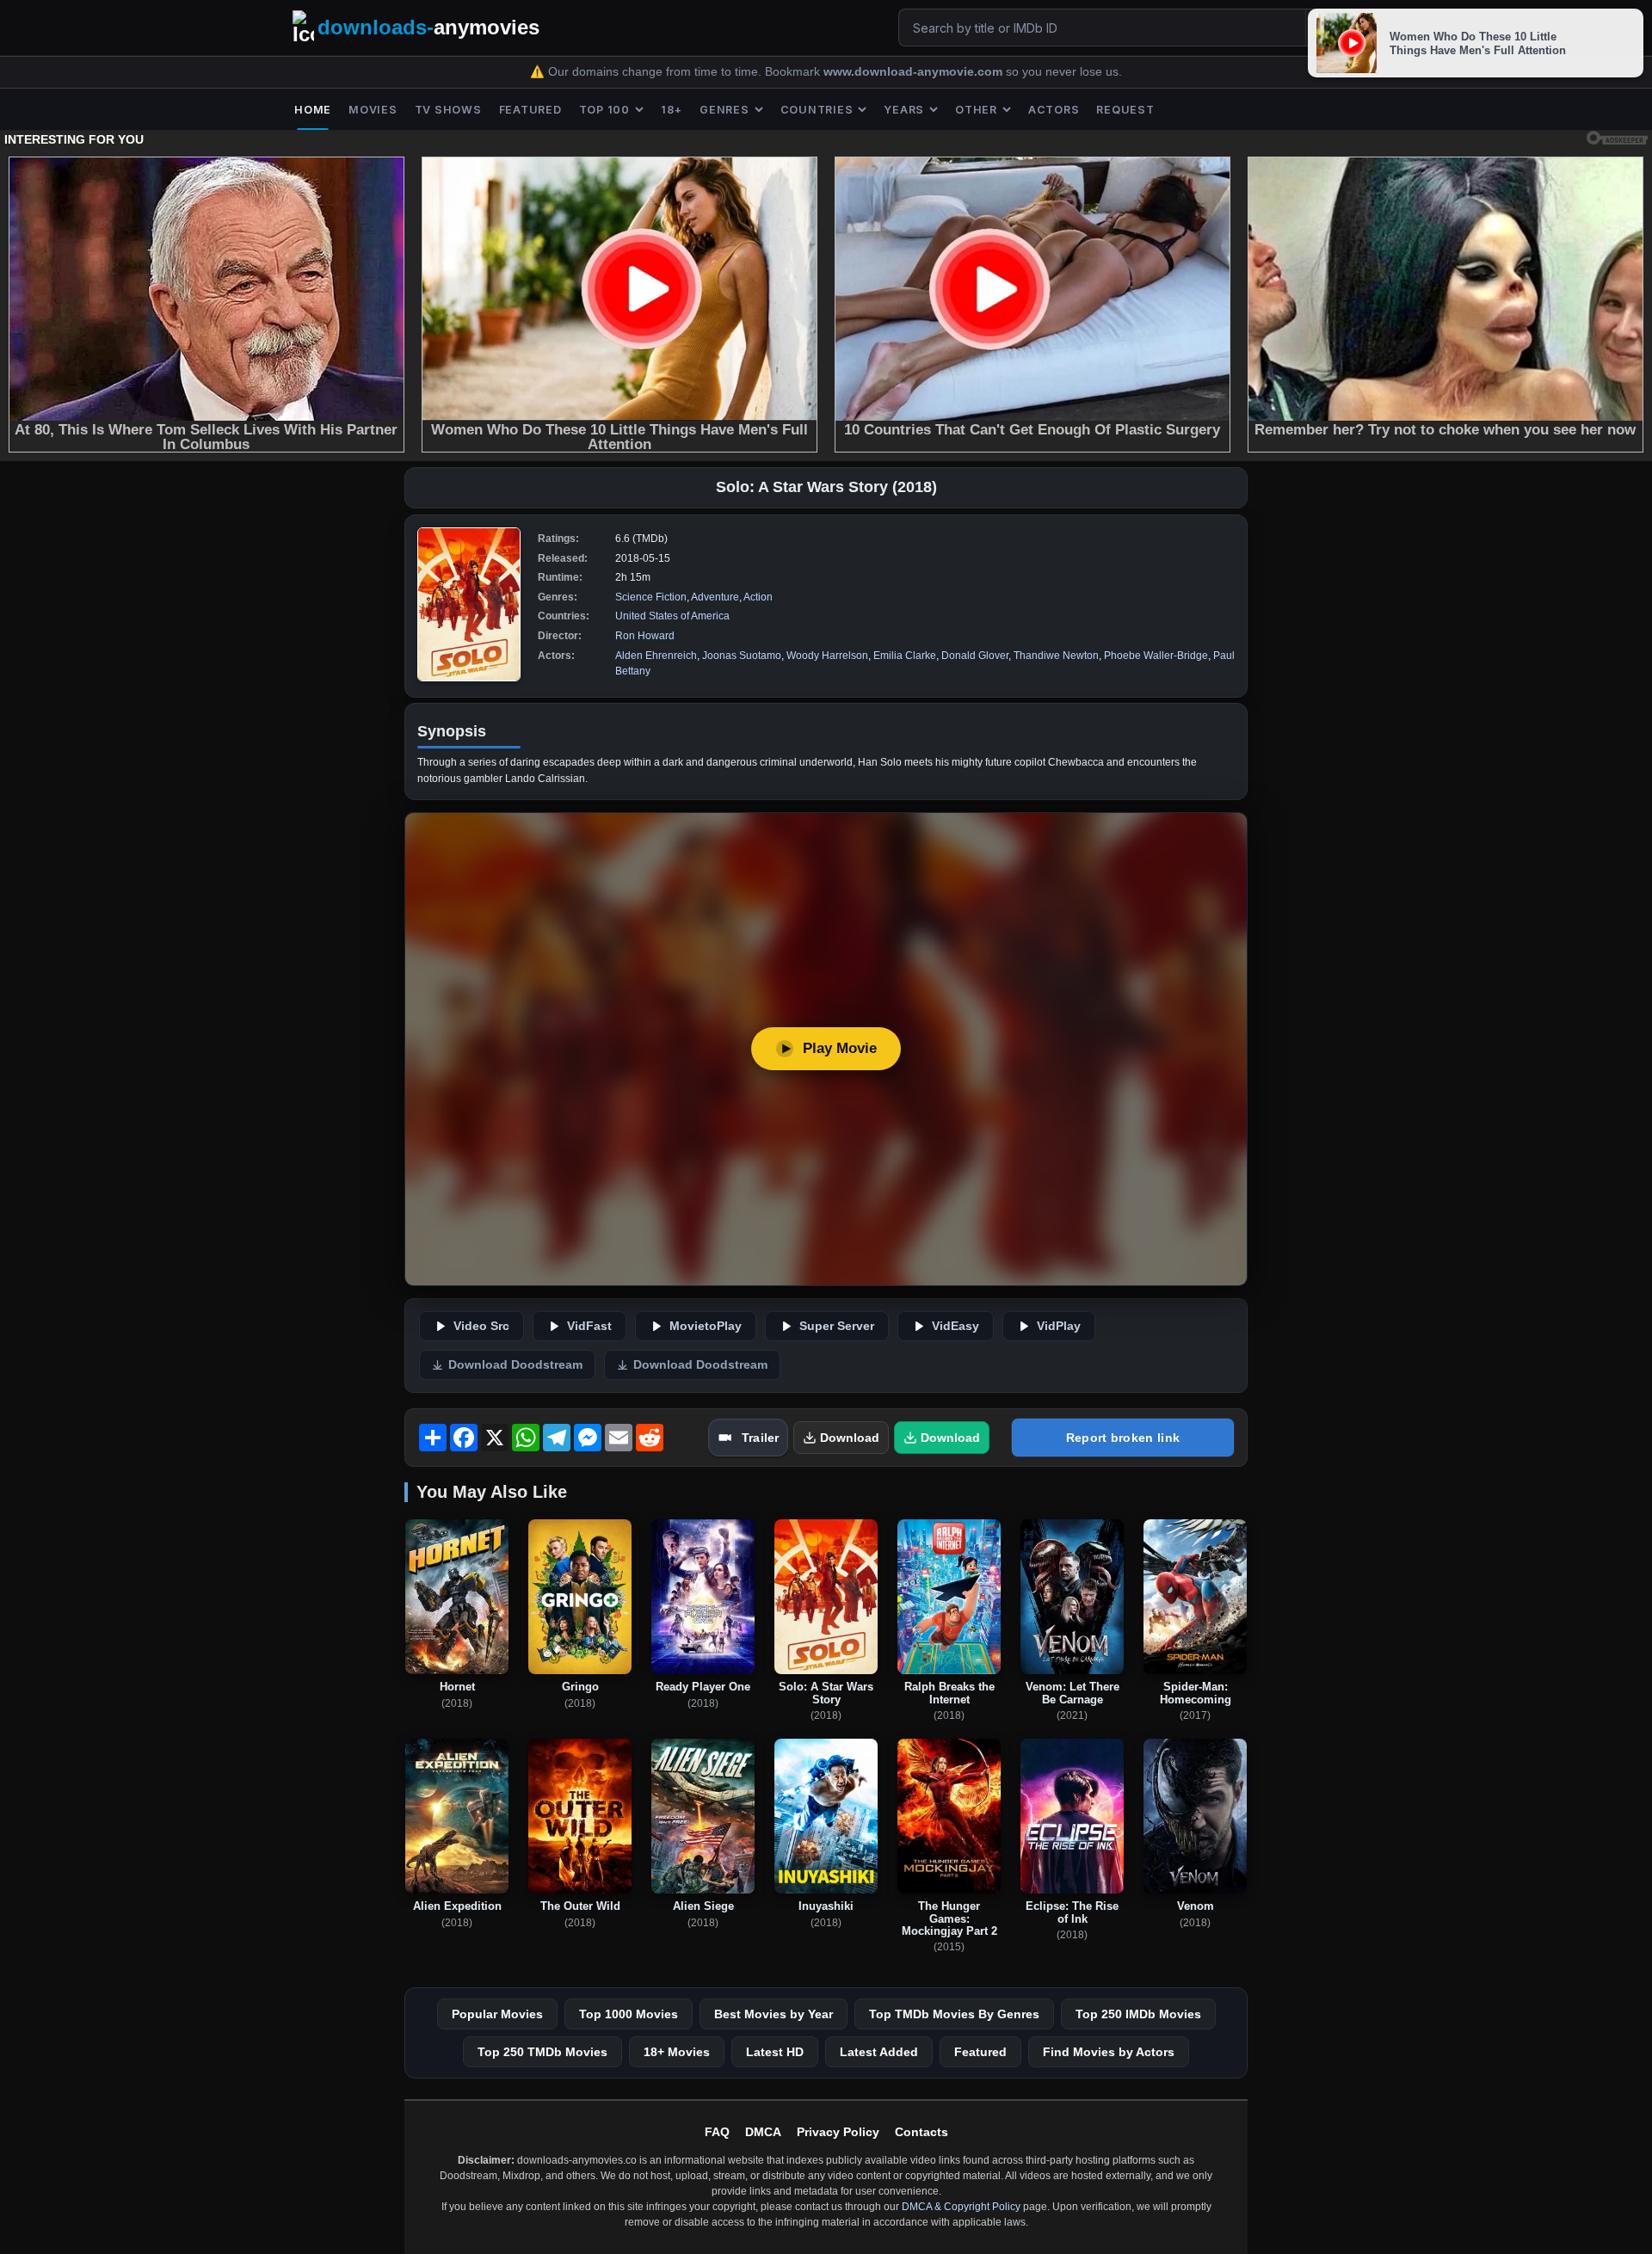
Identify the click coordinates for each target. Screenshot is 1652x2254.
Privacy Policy (838, 2132)
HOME (313, 110)
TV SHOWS (448, 110)
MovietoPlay (706, 1326)
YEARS (904, 110)
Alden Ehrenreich (656, 656)
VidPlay (1059, 1326)
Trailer (760, 1438)
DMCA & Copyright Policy (961, 2207)
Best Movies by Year (774, 2014)
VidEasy (955, 1326)
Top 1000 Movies (629, 2014)
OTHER (976, 110)
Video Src (481, 1326)
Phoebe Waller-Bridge (1156, 656)
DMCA (763, 2132)
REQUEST (1125, 110)
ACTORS (1054, 110)
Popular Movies (497, 2014)
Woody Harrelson (827, 656)
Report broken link (1123, 1438)
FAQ (717, 2132)
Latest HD (775, 2052)
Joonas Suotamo (742, 656)
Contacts (922, 2132)
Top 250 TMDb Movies (542, 2052)
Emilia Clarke (905, 656)
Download (850, 1438)
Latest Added (879, 2052)
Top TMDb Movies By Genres (954, 2014)
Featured (980, 2052)
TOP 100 (604, 110)
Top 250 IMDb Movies (1138, 2014)
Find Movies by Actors (1109, 2052)
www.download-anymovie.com (915, 72)
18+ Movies (677, 2052)
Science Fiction (651, 597)
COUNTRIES (817, 110)
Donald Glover (975, 656)
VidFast (589, 1326)
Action (758, 597)
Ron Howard (645, 636)
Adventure (715, 597)
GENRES (724, 110)
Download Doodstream (515, 1365)
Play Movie (840, 1048)
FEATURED (530, 110)
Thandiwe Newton (1056, 656)
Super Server (837, 1326)
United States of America (672, 616)
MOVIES (373, 110)
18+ (672, 110)
